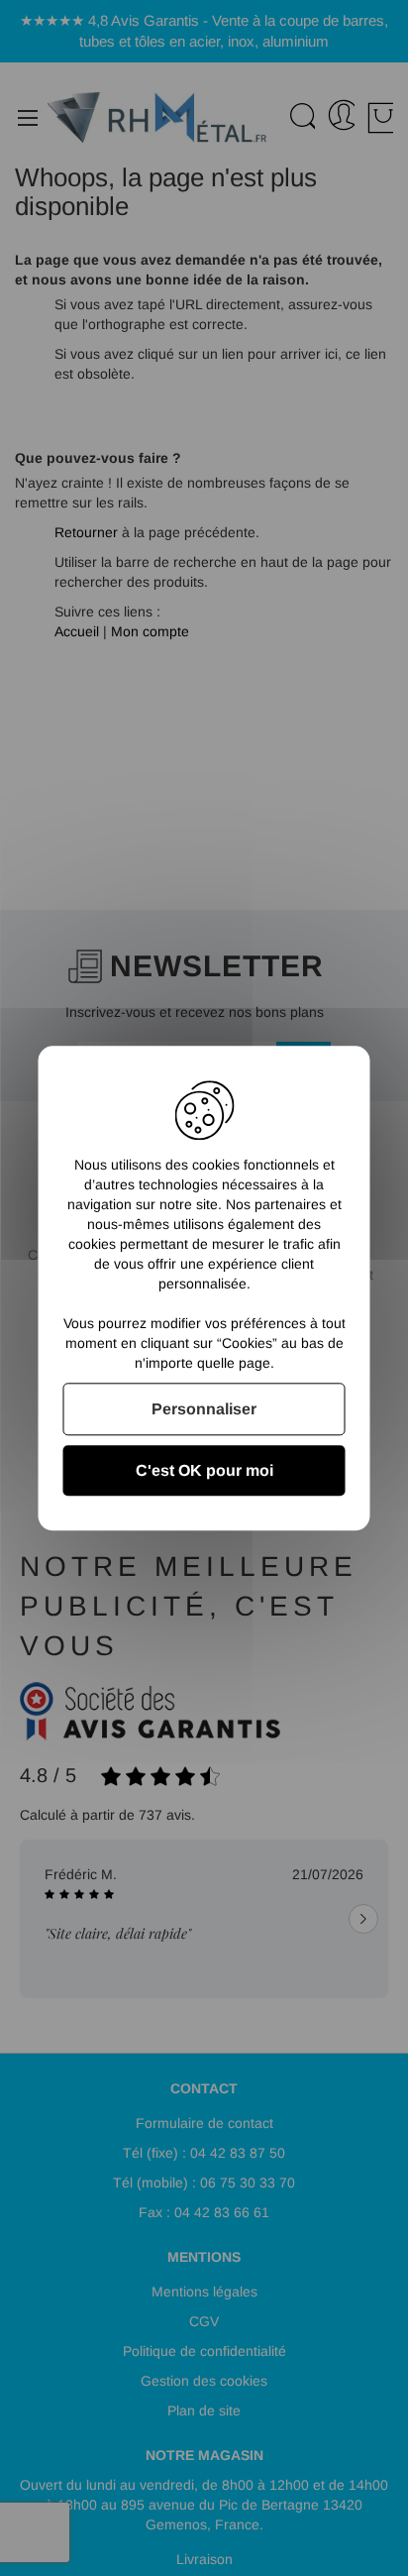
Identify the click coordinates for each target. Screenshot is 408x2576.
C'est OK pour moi (204, 1470)
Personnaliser (204, 1409)
